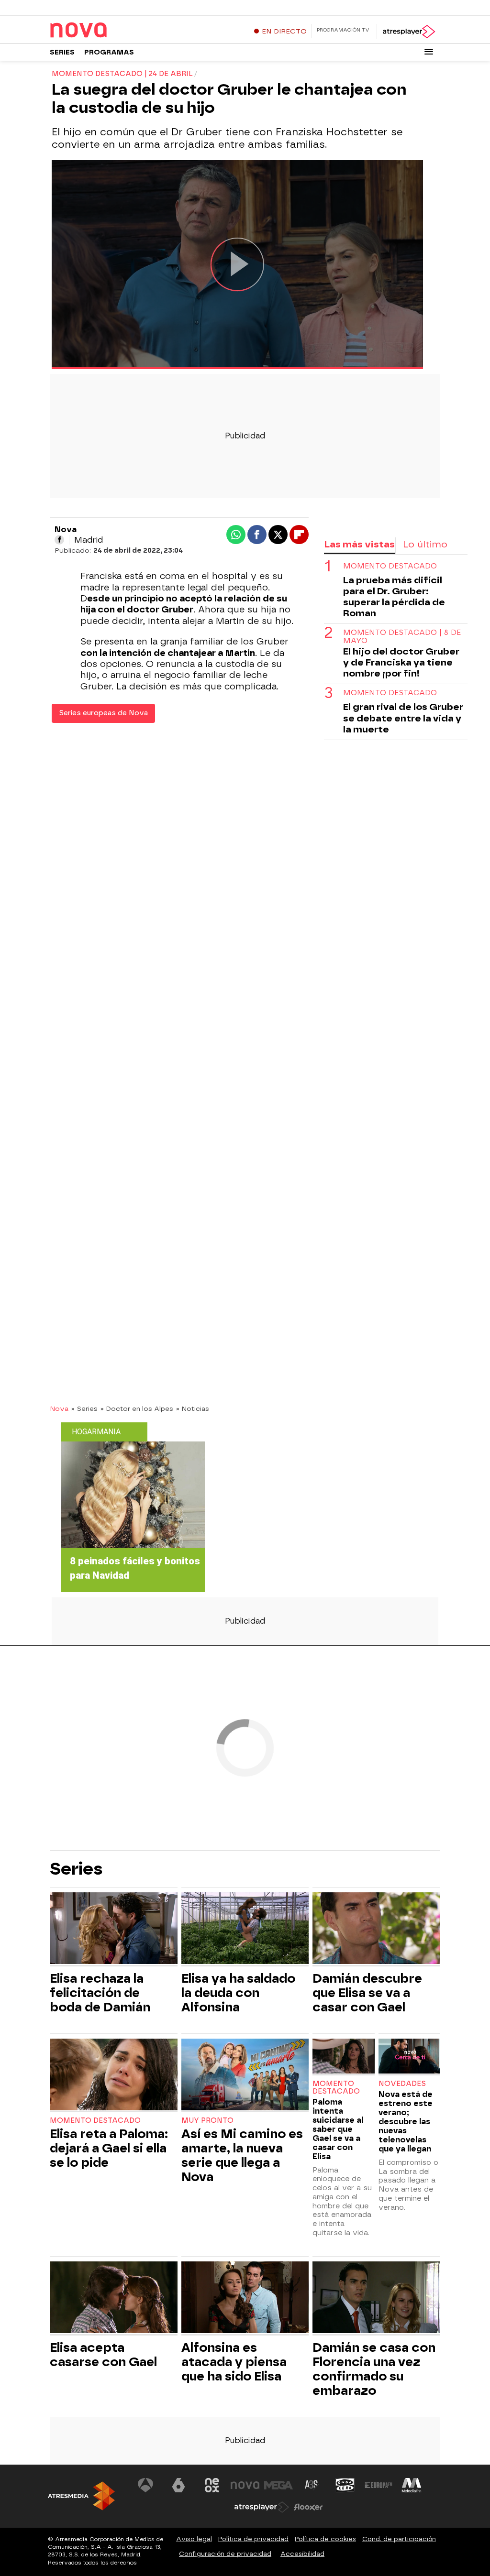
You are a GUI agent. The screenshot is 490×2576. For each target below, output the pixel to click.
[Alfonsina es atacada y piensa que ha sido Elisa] (245, 2298)
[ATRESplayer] (408, 32)
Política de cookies (325, 2539)
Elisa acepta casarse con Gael (103, 2355)
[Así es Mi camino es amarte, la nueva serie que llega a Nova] (245, 2076)
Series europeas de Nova (103, 713)
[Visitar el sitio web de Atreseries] (312, 2485)
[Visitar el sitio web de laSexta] (178, 2485)
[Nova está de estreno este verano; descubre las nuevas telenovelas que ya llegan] (409, 2057)
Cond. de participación (399, 2539)
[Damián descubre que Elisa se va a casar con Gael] (376, 1929)
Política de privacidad (253, 2539)
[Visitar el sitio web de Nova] (245, 2485)
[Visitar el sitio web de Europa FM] (379, 2485)
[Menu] (429, 52)
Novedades (402, 2084)
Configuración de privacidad (225, 2554)
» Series (84, 1408)
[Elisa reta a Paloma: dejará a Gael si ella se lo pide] (114, 2076)
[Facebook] (59, 540)
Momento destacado (390, 566)
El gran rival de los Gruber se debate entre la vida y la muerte (403, 718)
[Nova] (110, 31)
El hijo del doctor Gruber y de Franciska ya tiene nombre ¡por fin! (401, 662)
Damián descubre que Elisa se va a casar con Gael (367, 1993)
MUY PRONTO (207, 2121)
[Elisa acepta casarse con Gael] (114, 2298)
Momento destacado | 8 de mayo (402, 637)
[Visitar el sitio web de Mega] (278, 2485)
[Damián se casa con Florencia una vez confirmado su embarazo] (376, 2298)
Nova (59, 1408)
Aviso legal (194, 2539)
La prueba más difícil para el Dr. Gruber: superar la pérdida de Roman (394, 597)
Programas (109, 52)
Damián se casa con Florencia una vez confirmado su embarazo (374, 2369)
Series (62, 52)
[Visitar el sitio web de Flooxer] (308, 2507)
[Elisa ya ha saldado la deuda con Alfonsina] (245, 1929)
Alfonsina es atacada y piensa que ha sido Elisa (234, 2362)
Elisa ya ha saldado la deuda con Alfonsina (238, 1993)
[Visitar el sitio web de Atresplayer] (262, 2507)
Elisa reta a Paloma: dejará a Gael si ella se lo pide (109, 2148)
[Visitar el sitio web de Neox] (212, 2485)
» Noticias (193, 1408)
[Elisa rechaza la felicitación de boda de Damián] (114, 1929)
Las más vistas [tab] (359, 544)
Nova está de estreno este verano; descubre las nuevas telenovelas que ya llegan (406, 2122)
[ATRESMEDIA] (81, 2496)
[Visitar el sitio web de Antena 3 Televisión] (145, 2485)
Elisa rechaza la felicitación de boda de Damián (100, 1993)
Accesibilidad (302, 2554)
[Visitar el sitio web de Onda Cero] (345, 2485)
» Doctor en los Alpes (137, 1408)
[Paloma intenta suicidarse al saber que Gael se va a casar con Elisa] (343, 2057)
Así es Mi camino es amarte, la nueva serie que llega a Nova (242, 2155)
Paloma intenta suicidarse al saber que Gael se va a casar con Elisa (338, 2129)
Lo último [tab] (425, 544)
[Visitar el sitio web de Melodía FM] (412, 2485)
